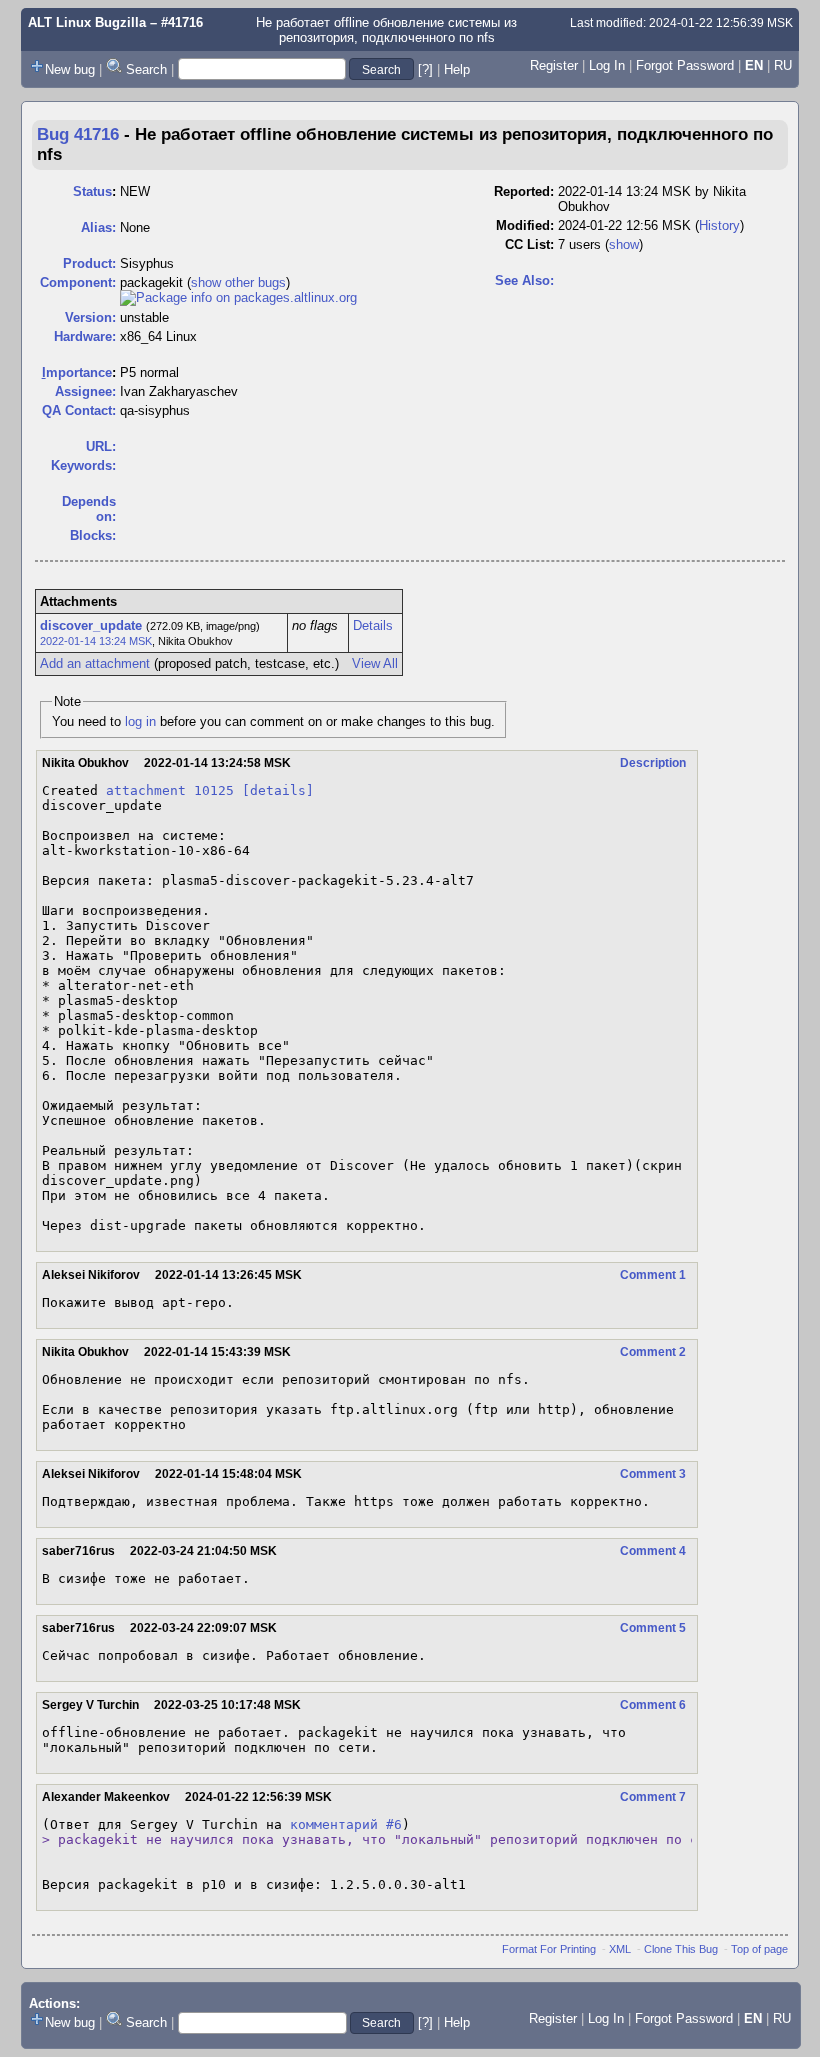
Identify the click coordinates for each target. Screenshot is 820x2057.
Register (554, 65)
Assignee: (85, 391)
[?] (425, 69)
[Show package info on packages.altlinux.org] (238, 297)
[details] (278, 790)
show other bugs (238, 282)
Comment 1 (653, 1275)
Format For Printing (549, 1949)
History (719, 225)
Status (92, 191)
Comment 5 (653, 1628)
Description (653, 763)
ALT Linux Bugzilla (87, 22)
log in (140, 721)
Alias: (98, 227)
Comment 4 (653, 1551)
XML (620, 1949)
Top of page (759, 1949)
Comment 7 (653, 1797)
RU (783, 65)
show (624, 244)
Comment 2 (653, 1352)
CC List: (529, 244)
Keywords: (83, 465)
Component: (78, 282)
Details (373, 625)
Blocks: (93, 535)
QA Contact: (79, 410)
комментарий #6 (346, 1824)
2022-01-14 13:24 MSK (96, 641)
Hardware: (85, 336)
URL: (101, 446)
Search (146, 69)
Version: (90, 317)
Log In (607, 65)
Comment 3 (653, 1474)
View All (375, 663)
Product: (89, 263)
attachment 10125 (170, 790)
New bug (70, 69)
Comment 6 (653, 1705)
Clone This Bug (681, 1949)
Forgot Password (685, 65)
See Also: (524, 280)
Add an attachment (95, 663)
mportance (77, 372)
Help (457, 69)
